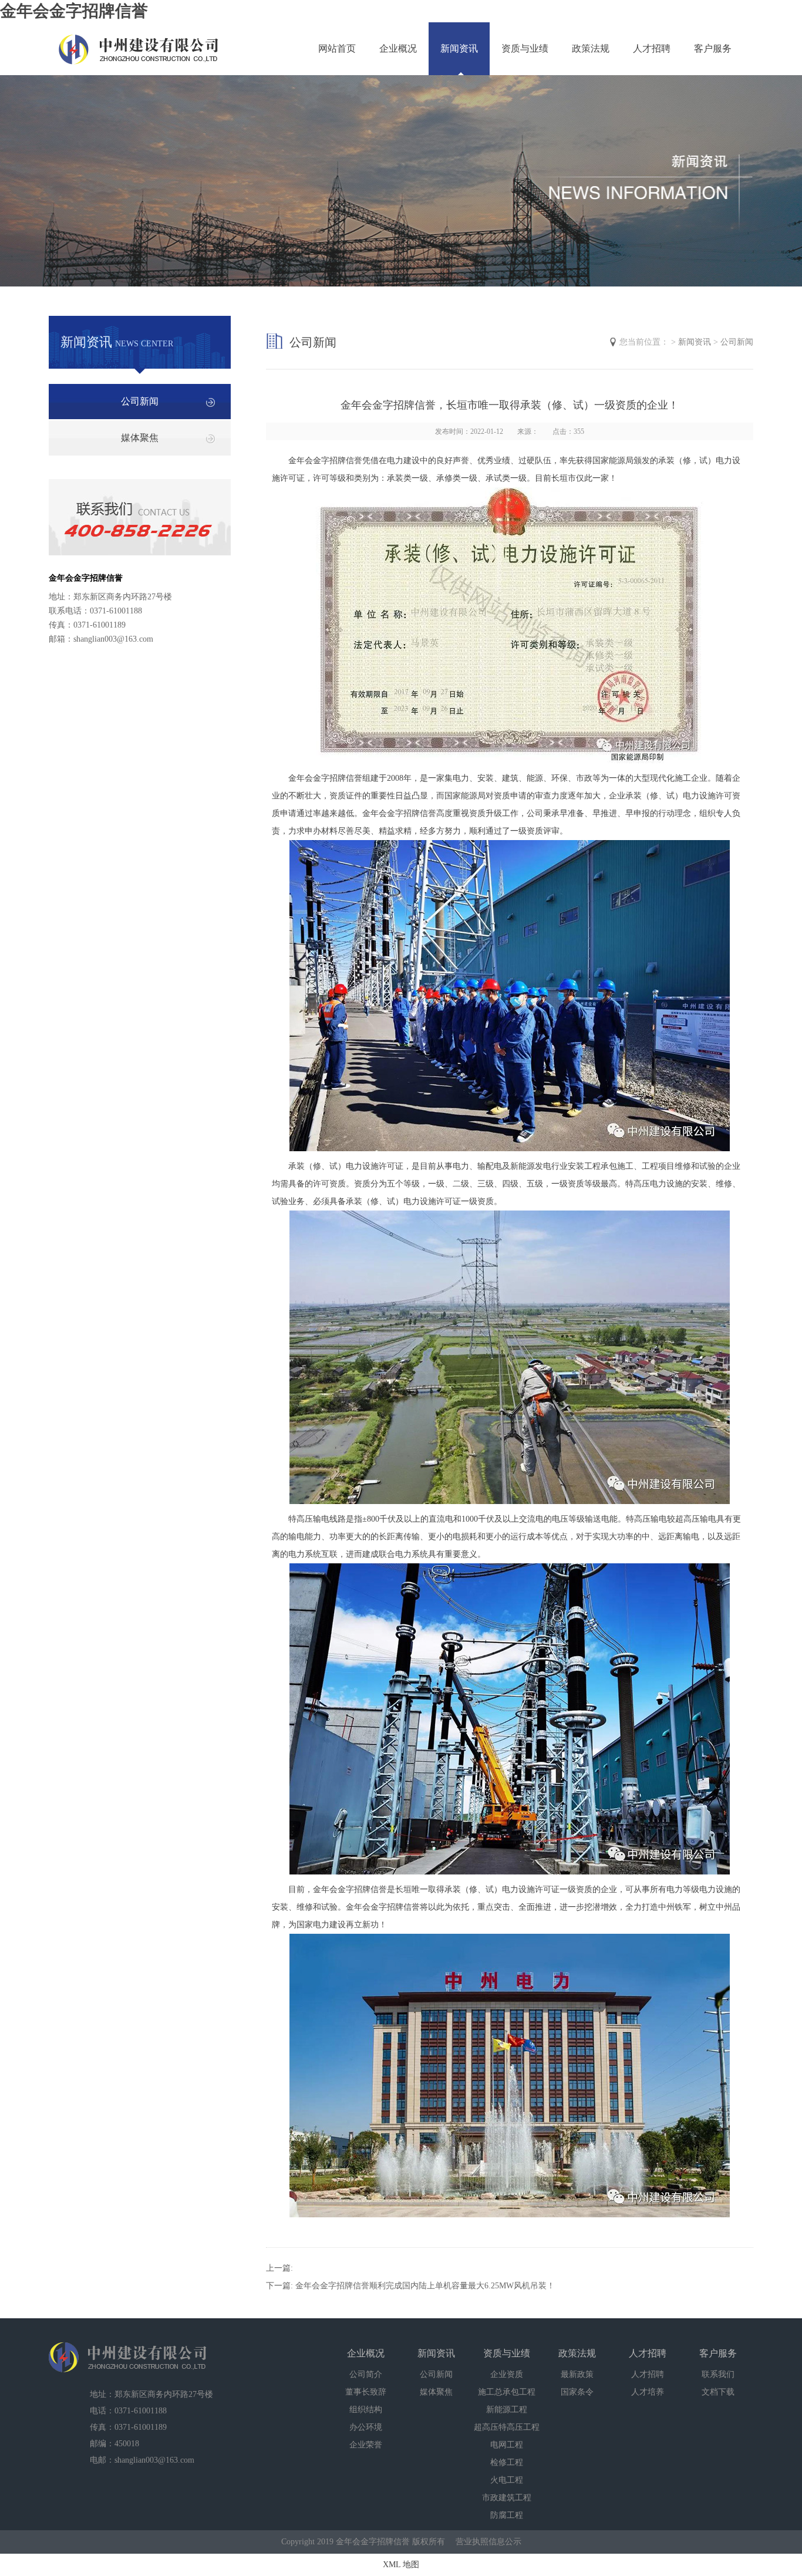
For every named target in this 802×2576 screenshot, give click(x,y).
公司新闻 (140, 401)
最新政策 (577, 2374)
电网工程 (507, 2445)
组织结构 (366, 2410)
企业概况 (398, 48)
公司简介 (366, 2374)
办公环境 (366, 2427)
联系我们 (718, 2374)
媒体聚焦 (140, 438)
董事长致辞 (366, 2392)
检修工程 (507, 2462)
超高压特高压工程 (507, 2427)
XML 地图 (401, 2565)
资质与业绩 (525, 48)
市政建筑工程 (507, 2498)
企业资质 (507, 2374)
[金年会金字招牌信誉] (139, 43)
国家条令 (577, 2392)
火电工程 (507, 2480)
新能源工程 (507, 2410)
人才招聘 (652, 48)
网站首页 (337, 48)
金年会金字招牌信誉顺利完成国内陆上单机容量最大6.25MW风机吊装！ (425, 2286)
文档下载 (718, 2392)
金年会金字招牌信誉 (74, 11)
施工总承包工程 (507, 2392)
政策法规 (591, 48)
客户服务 (713, 48)
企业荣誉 (366, 2445)
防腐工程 (507, 2515)
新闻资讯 (459, 48)
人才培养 (648, 2392)
